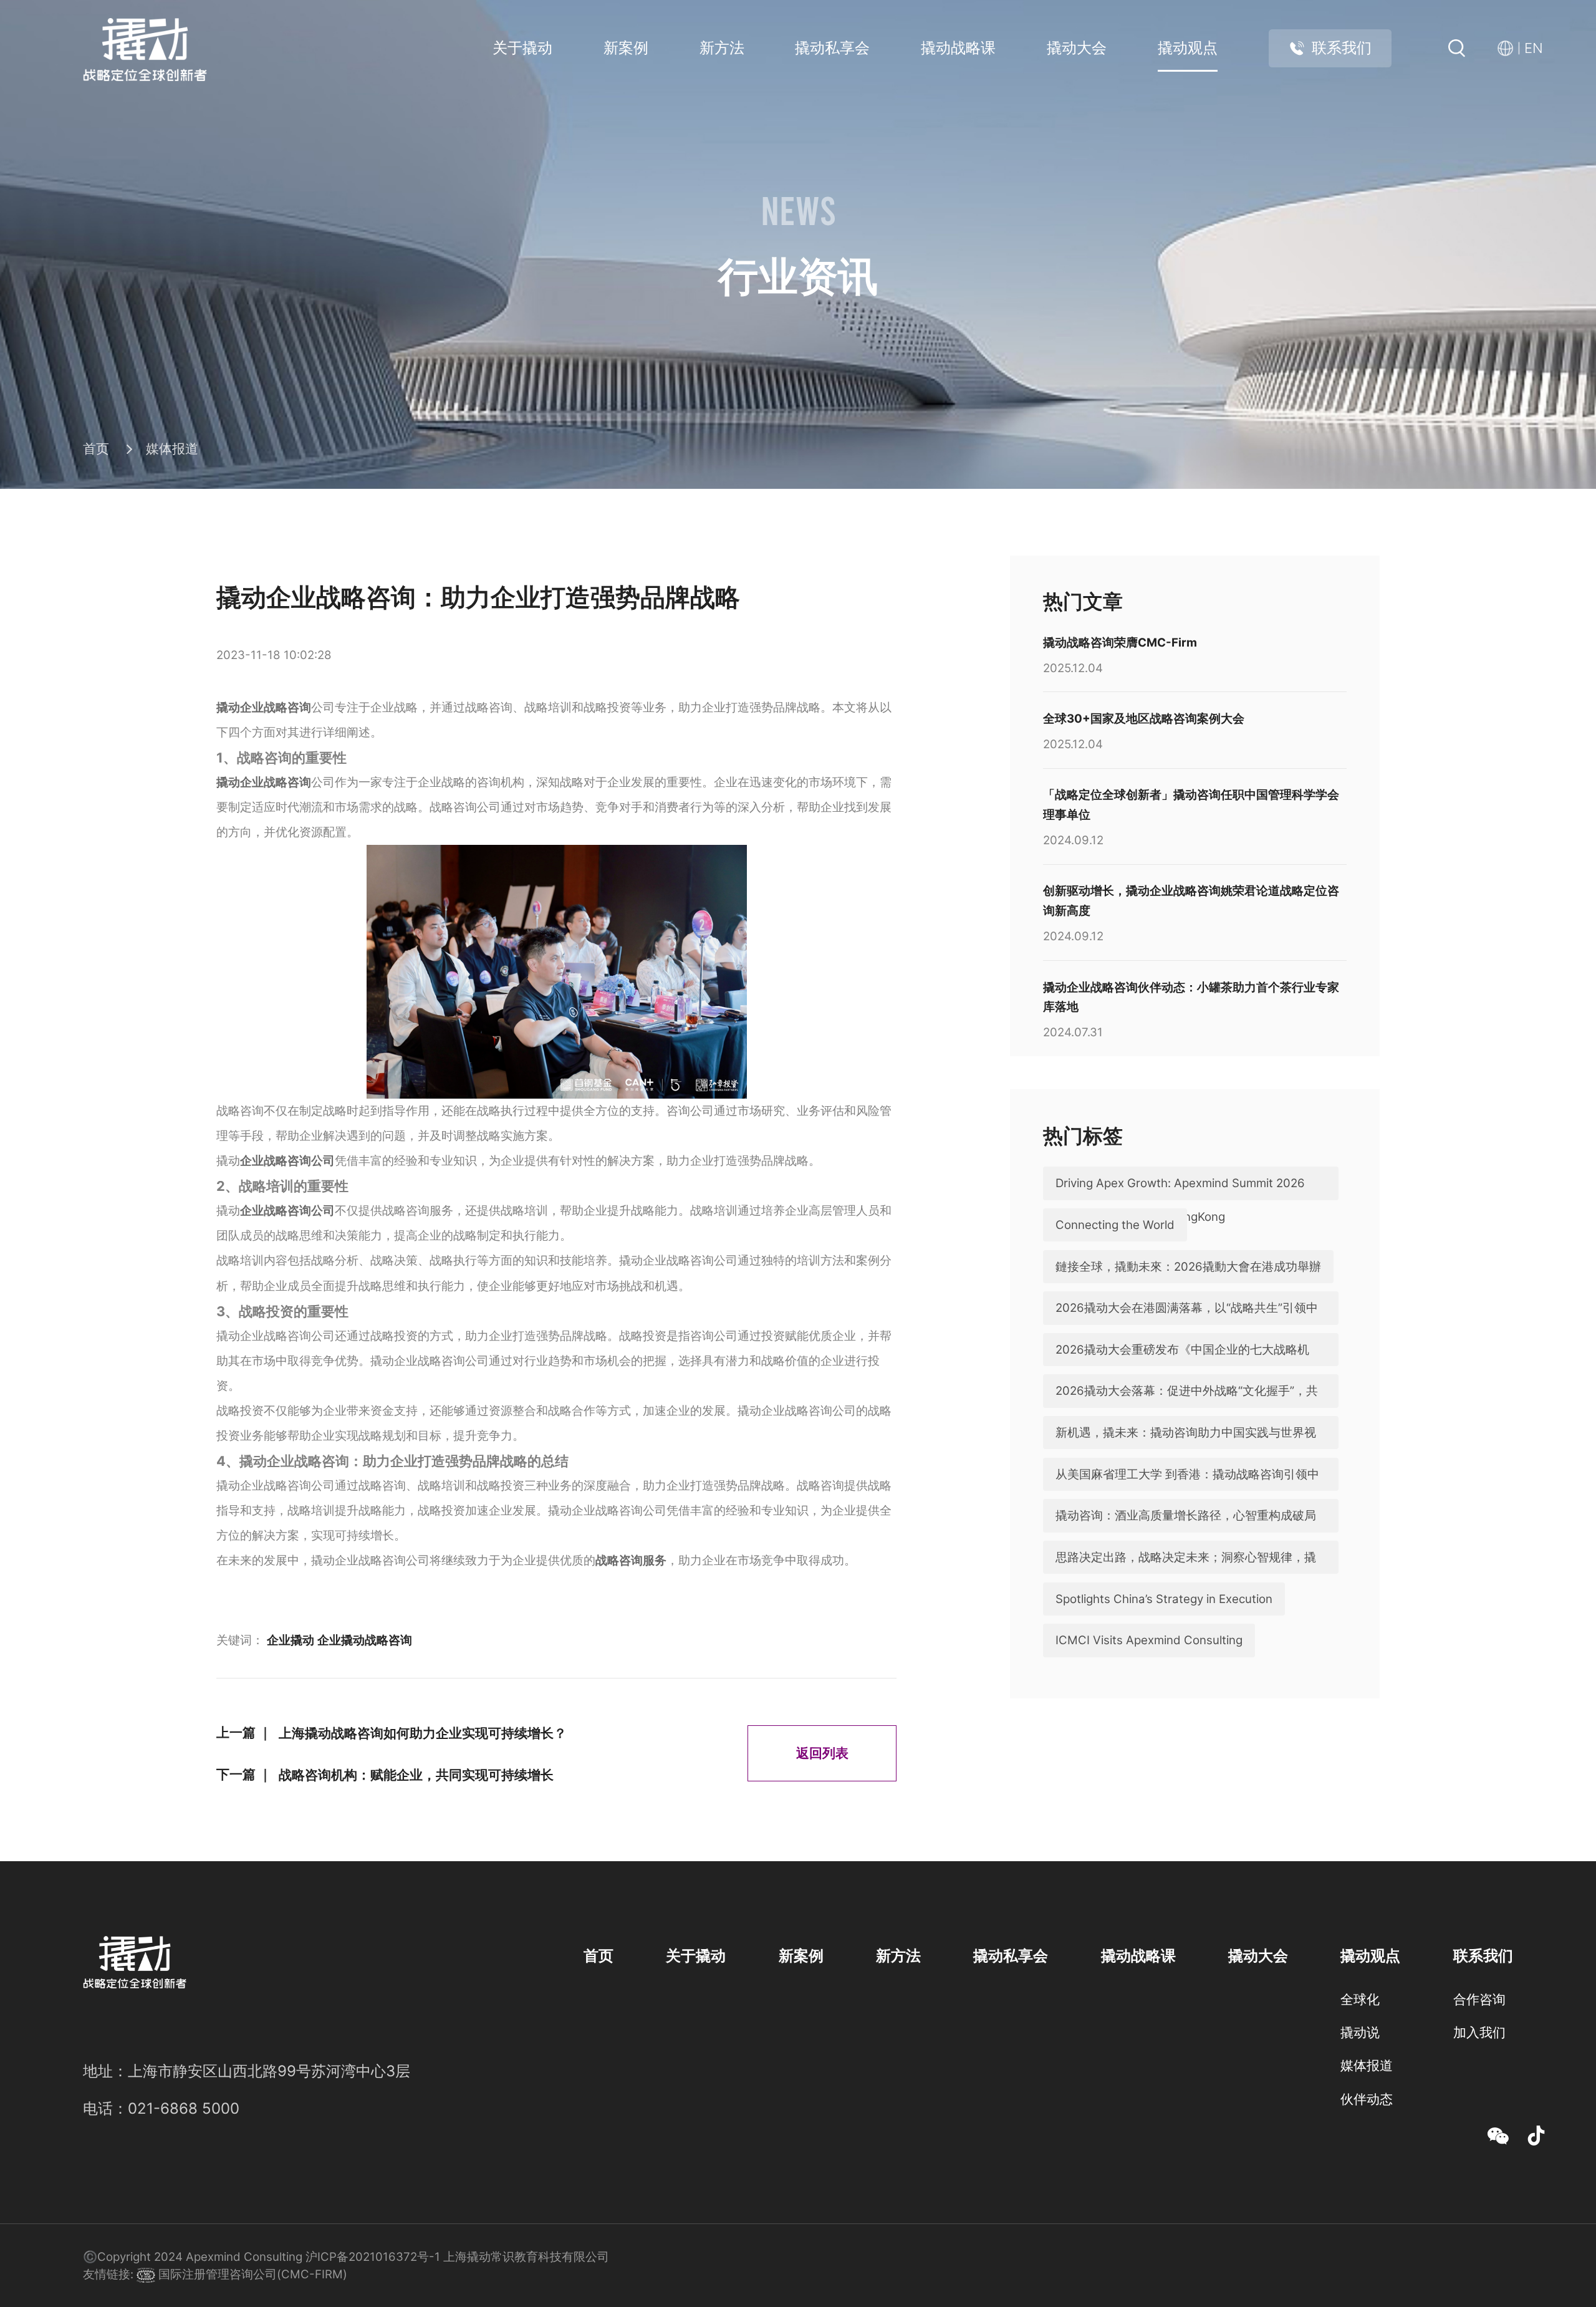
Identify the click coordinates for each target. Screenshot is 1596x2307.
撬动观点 (1188, 48)
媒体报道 (172, 449)
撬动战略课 (958, 48)
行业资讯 (1367, 2132)
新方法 (722, 48)
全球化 (1360, 1999)
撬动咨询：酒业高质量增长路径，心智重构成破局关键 (1186, 1532)
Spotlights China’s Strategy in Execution (1164, 1599)
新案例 (626, 48)
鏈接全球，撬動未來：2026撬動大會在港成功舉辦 (1188, 1267)
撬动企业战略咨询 (264, 707)
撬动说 (1360, 2032)
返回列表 (822, 1753)
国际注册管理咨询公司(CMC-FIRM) (251, 2274)
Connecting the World (1115, 1225)
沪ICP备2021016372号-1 (373, 2257)
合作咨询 (1479, 1999)
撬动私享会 (832, 48)
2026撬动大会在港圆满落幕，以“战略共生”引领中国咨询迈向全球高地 (1187, 1324)
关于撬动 (522, 48)
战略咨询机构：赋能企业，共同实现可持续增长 (416, 1775)
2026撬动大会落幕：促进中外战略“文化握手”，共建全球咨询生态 (1187, 1407)
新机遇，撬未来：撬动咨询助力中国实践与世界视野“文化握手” (1186, 1449)
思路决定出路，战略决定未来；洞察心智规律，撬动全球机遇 (1186, 1574)
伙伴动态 (1367, 2099)
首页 (96, 449)
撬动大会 (1077, 48)
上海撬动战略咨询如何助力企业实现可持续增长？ (423, 1733)
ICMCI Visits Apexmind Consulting (1149, 1640)
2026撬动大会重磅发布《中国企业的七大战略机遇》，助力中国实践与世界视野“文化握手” (1182, 1366)
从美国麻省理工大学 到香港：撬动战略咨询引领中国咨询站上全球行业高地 (1187, 1491)
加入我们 (1479, 2032)
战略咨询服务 (631, 1560)
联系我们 (1342, 48)
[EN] (1509, 48)
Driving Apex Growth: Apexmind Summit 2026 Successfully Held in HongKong (1180, 1200)
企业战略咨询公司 (287, 1161)
